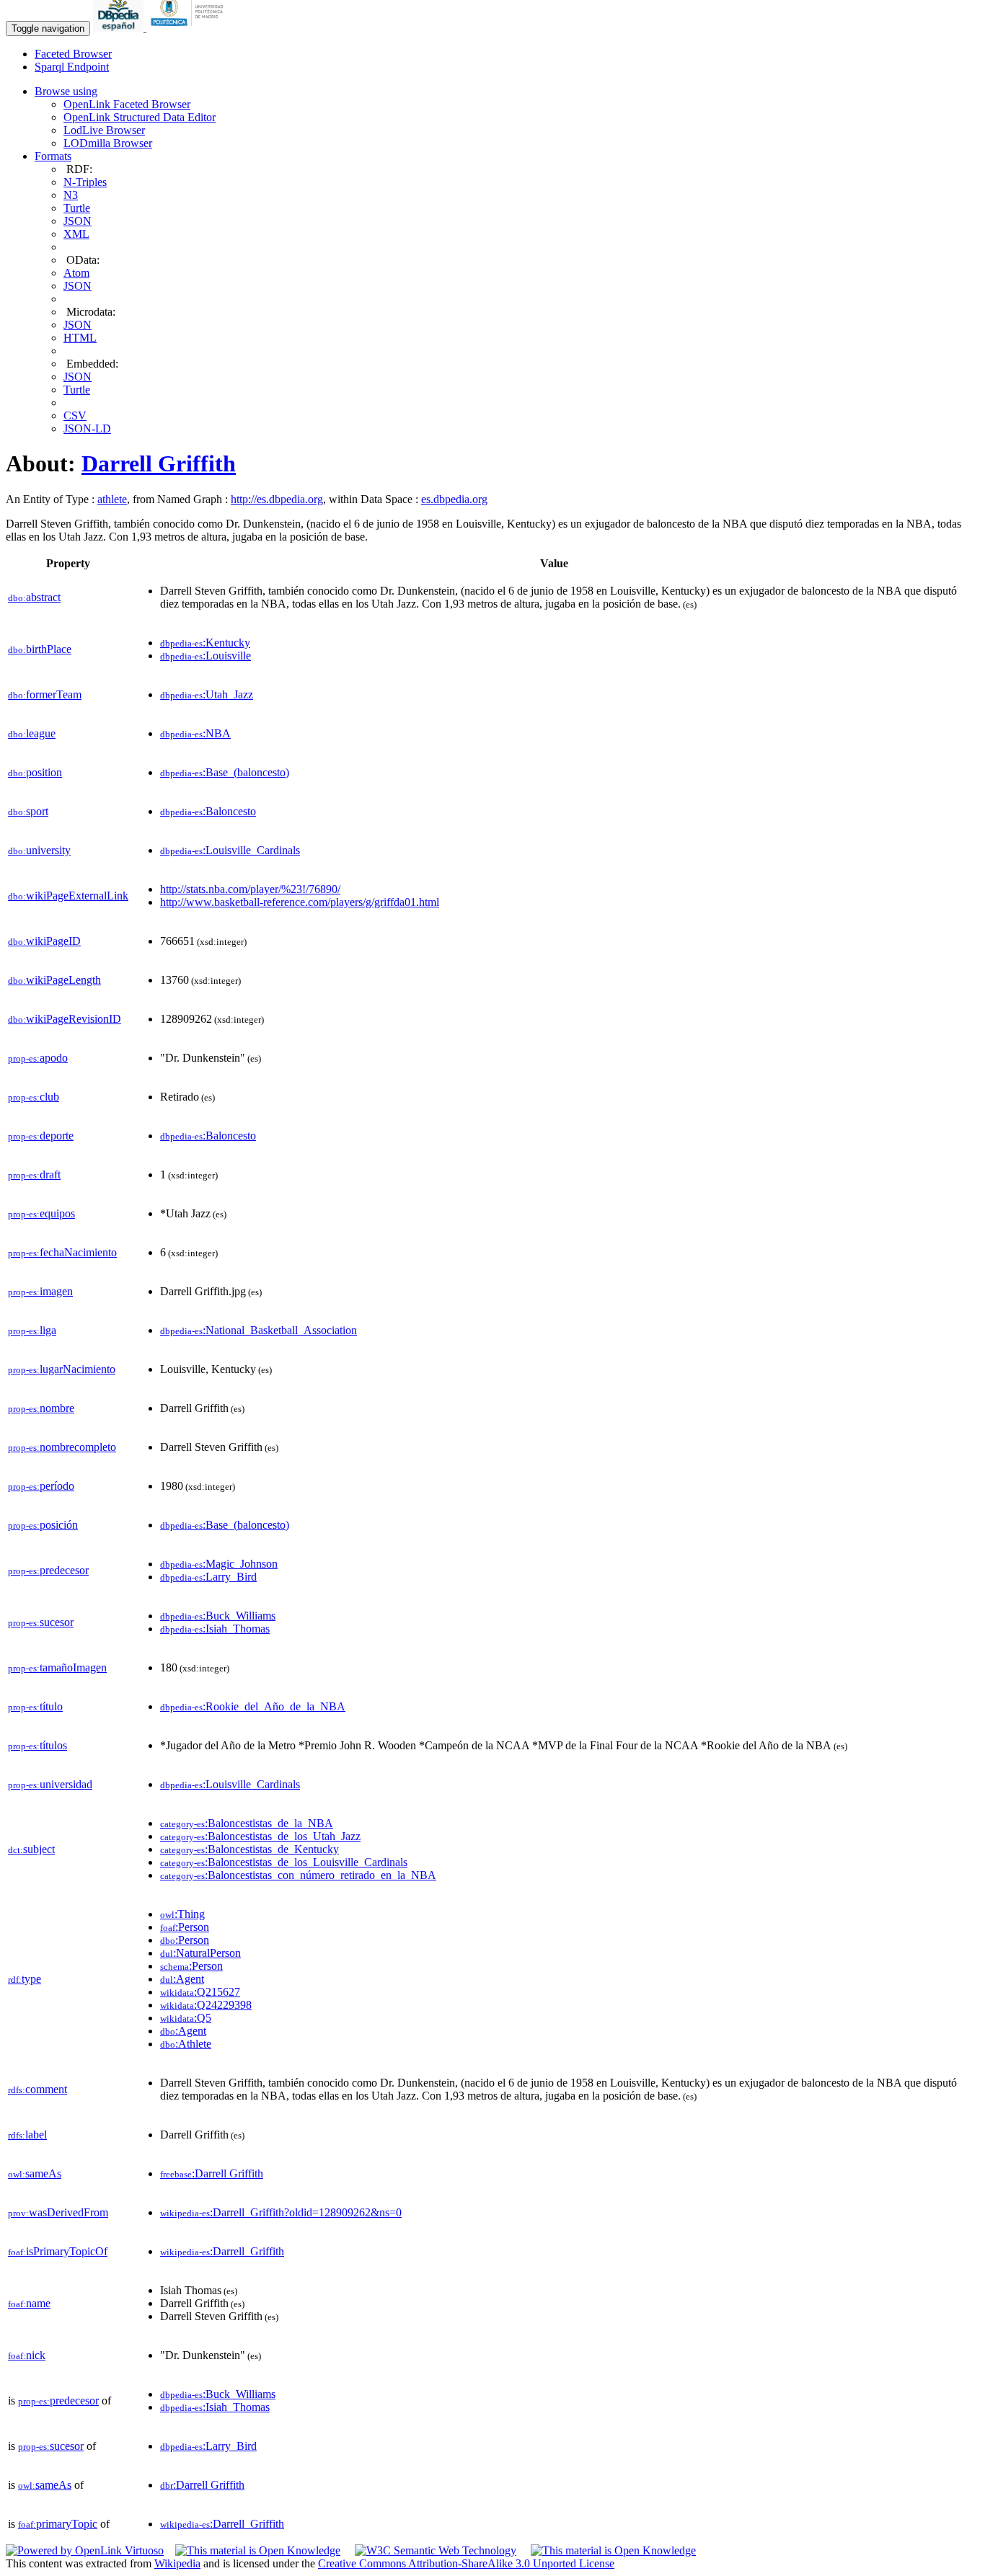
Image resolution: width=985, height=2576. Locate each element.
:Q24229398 (206, 2005)
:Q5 (186, 2018)
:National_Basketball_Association (259, 1330)
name (29, 2303)
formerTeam (45, 694)
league (32, 733)
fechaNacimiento (62, 1252)
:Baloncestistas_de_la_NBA (247, 1823)
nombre (41, 1408)
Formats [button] (53, 156)
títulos (37, 1745)
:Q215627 (200, 1992)
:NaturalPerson (200, 1953)
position (35, 772)
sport (28, 811)
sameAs (35, 2173)
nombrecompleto (62, 1447)
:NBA (195, 733)
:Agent (182, 1979)
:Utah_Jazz (207, 694)
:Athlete (186, 2044)
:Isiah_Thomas (215, 1629)
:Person (185, 1927)
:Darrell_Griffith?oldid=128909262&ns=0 (281, 2212)
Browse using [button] (66, 91)
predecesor (48, 1570)
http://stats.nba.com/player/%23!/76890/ (250, 889)
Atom (76, 273)
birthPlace (40, 649)
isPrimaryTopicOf (58, 2251)
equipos (41, 1213)
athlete (112, 499)
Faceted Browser (73, 54)
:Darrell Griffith (212, 2173)
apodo (38, 1058)
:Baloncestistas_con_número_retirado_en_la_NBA (298, 1875)
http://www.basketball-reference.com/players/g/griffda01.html (300, 902)
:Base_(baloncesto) (225, 772)
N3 (71, 195)
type (25, 1979)
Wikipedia (177, 2563)
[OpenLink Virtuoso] (85, 2550)
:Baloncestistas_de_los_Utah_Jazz (260, 1836)
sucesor (41, 1622)
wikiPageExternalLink (68, 896)
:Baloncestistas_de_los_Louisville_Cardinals (284, 1862)
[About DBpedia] (120, 28)
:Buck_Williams (218, 1616)
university (39, 850)
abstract (34, 597)
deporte (41, 1136)
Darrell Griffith (159, 463)
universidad (50, 1784)
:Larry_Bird (208, 1577)
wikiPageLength (54, 980)
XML (76, 234)
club (34, 1097)
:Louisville (206, 656)
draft (34, 1174)
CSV (75, 416)
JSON (78, 221)
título (35, 1706)
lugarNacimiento (62, 1369)
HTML (80, 338)
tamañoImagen (57, 1667)
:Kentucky (205, 643)
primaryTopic (58, 2524)
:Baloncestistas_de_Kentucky (249, 1849)
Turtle (77, 208)
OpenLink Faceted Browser (127, 104)
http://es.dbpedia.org (277, 499)
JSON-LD (87, 428)
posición (43, 1525)
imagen (40, 1291)
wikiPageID (44, 941)
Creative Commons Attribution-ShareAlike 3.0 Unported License (466, 2563)
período (41, 1486)
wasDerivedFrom (58, 2212)
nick (27, 2355)
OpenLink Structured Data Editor (140, 117)
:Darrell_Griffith (222, 2251)
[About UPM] (190, 28)
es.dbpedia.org (454, 499)
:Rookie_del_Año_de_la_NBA (253, 1706)
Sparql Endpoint (72, 67)
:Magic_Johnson (219, 1564)
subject (31, 1849)
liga (32, 1330)
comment (37, 2089)
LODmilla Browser (108, 143)
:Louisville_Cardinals (230, 850)
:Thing (182, 1914)
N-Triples (85, 182)
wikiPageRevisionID (65, 1019)
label (27, 2135)
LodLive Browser (104, 130)
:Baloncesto (208, 811)
